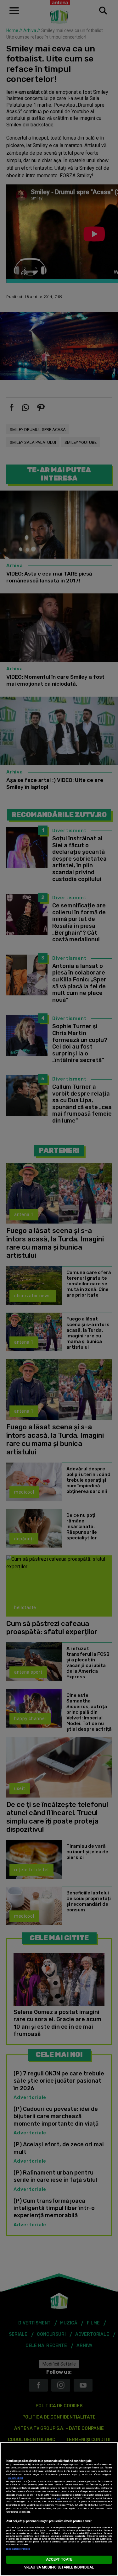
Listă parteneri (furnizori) (18, 2549)
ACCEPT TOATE (59, 2560)
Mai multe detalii (15, 2478)
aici (58, 2498)
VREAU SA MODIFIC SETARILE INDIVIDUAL (59, 2567)
